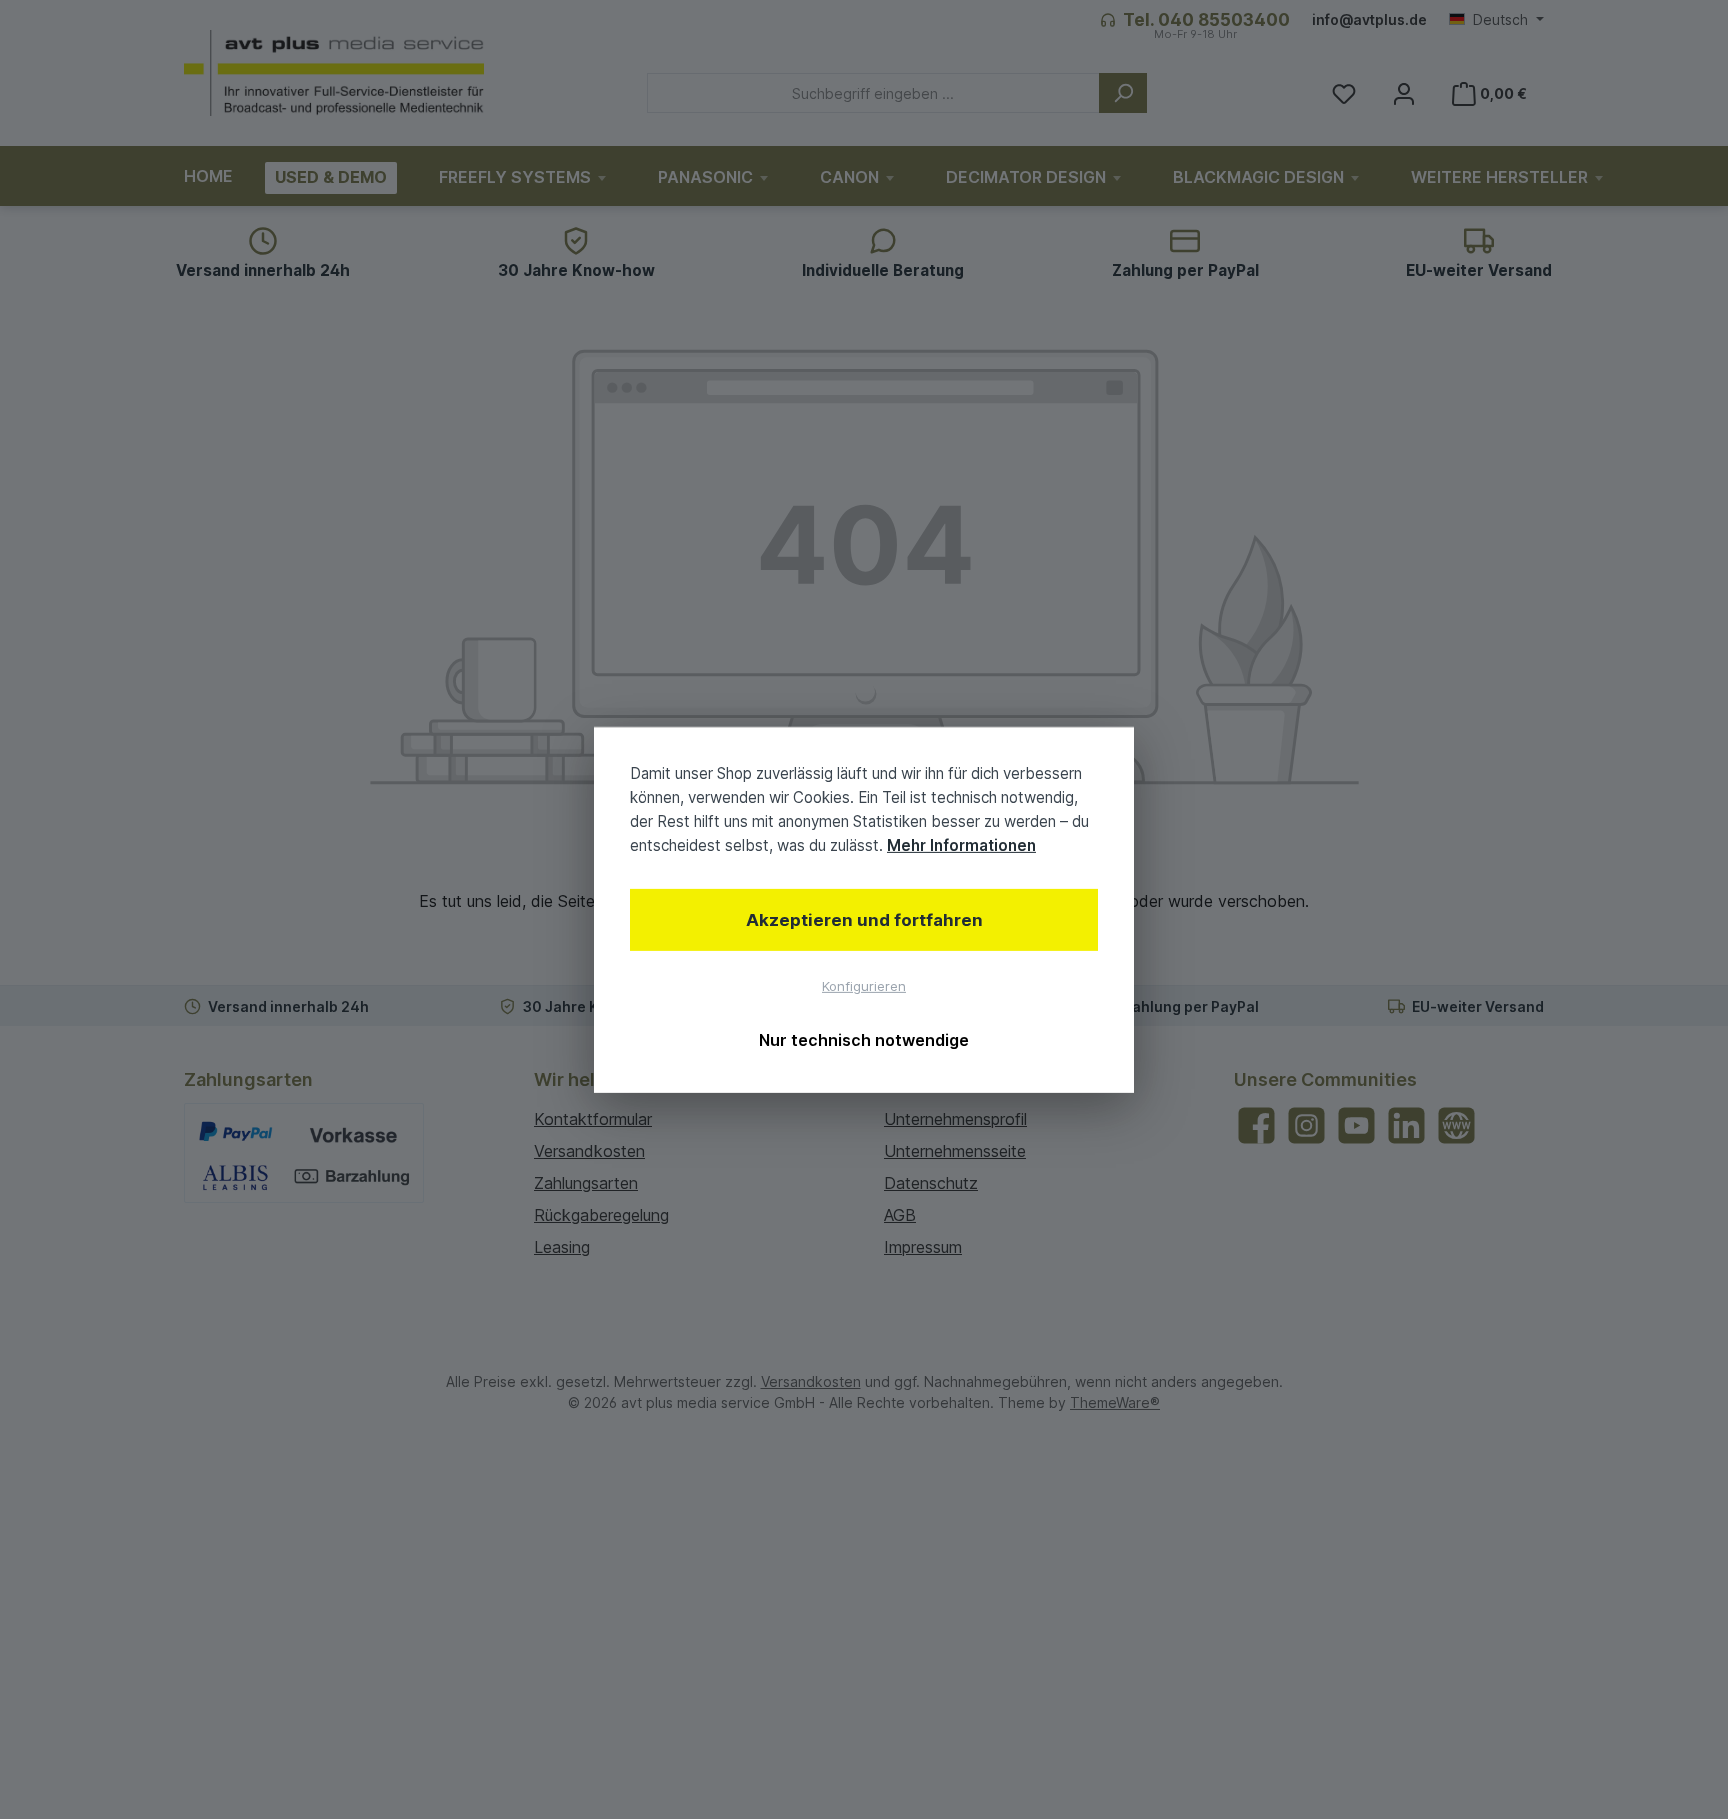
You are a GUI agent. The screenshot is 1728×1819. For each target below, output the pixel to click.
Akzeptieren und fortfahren (864, 920)
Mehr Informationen (961, 845)
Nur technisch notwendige (864, 1040)
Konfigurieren (864, 986)
